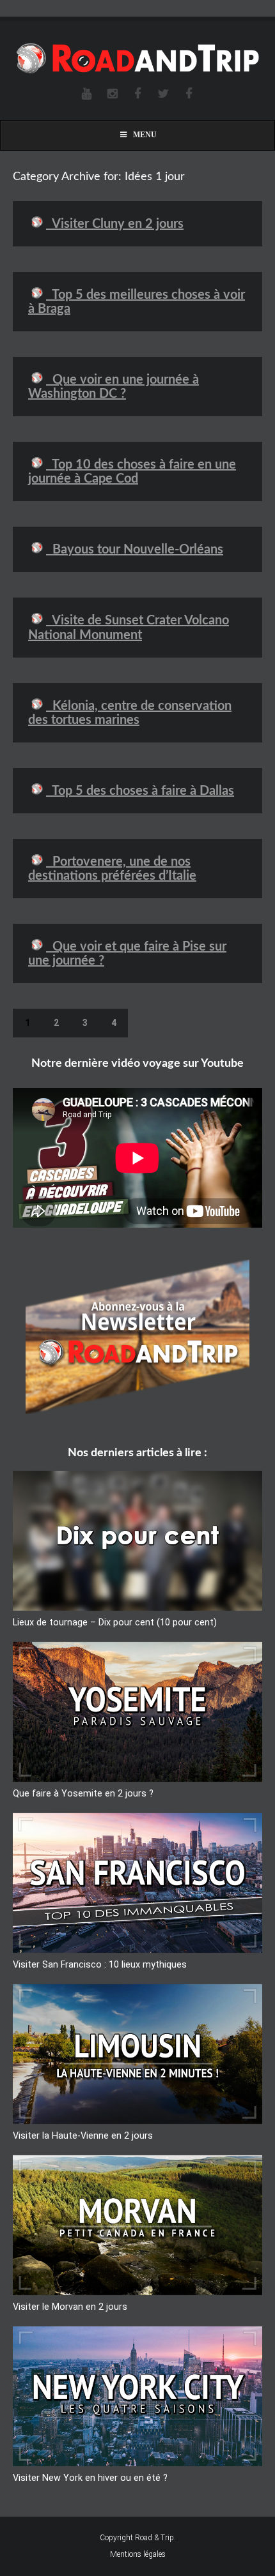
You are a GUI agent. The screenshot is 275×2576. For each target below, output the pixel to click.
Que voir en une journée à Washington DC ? (114, 387)
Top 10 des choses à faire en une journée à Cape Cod (132, 472)
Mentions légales (138, 2554)
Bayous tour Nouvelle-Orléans (135, 550)
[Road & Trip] (137, 59)
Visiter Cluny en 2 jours (115, 224)
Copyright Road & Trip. (138, 2538)
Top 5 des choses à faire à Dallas (140, 791)
